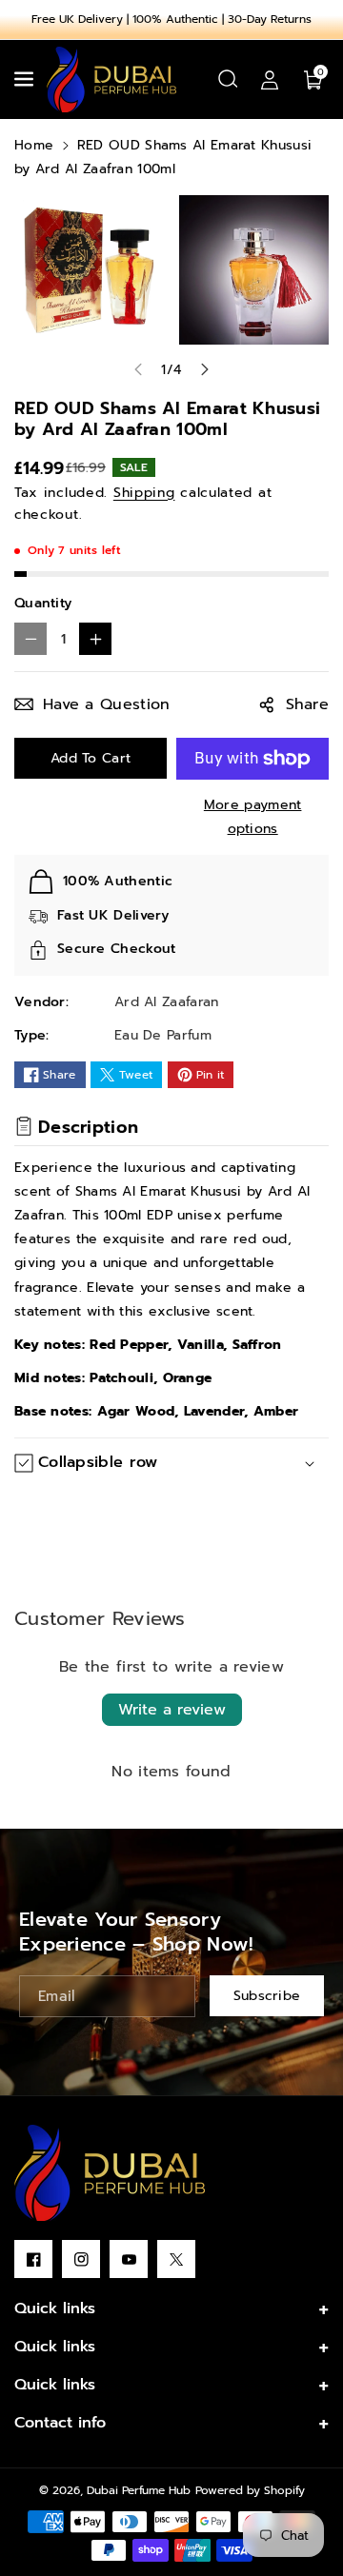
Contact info (60, 2423)
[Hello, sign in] (270, 79)
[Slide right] (205, 369)
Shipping (144, 493)
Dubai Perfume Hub (139, 2490)
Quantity (43, 603)
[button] (26, 79)
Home (34, 145)
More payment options (253, 817)
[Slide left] (138, 369)
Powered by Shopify (250, 2490)
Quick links (55, 2308)
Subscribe (267, 1996)
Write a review (172, 1710)
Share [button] (308, 704)
